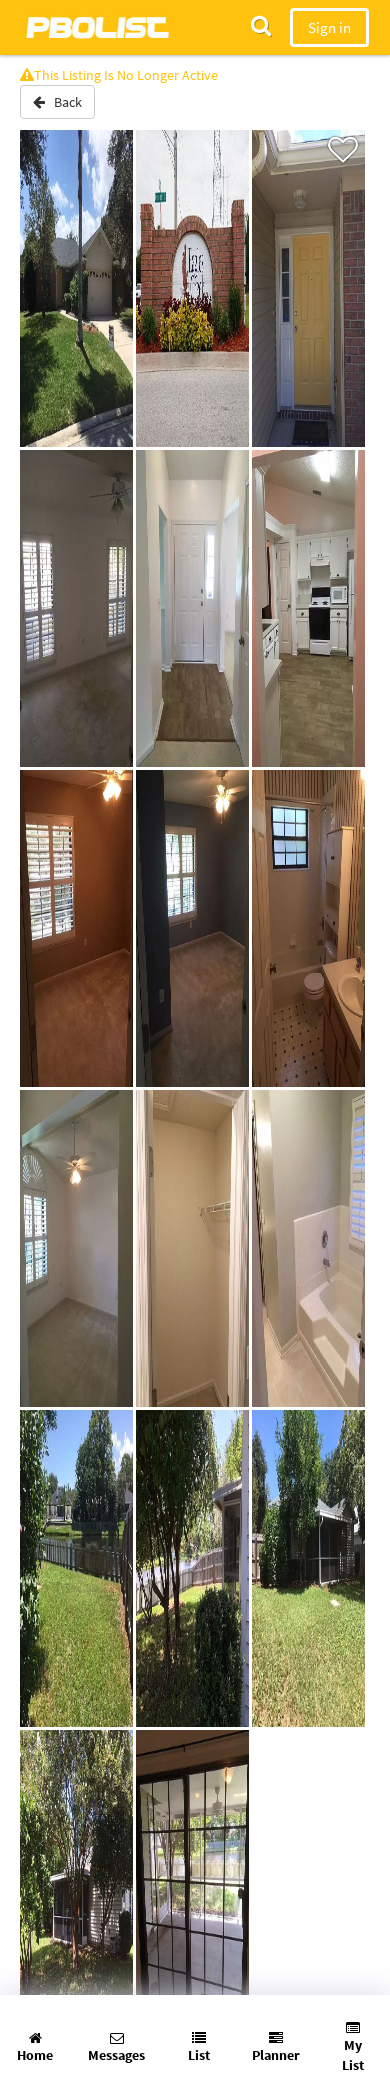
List (199, 2055)
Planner (276, 2055)
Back (63, 102)
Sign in (329, 27)
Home (35, 2055)
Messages (116, 2055)
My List (353, 2055)
